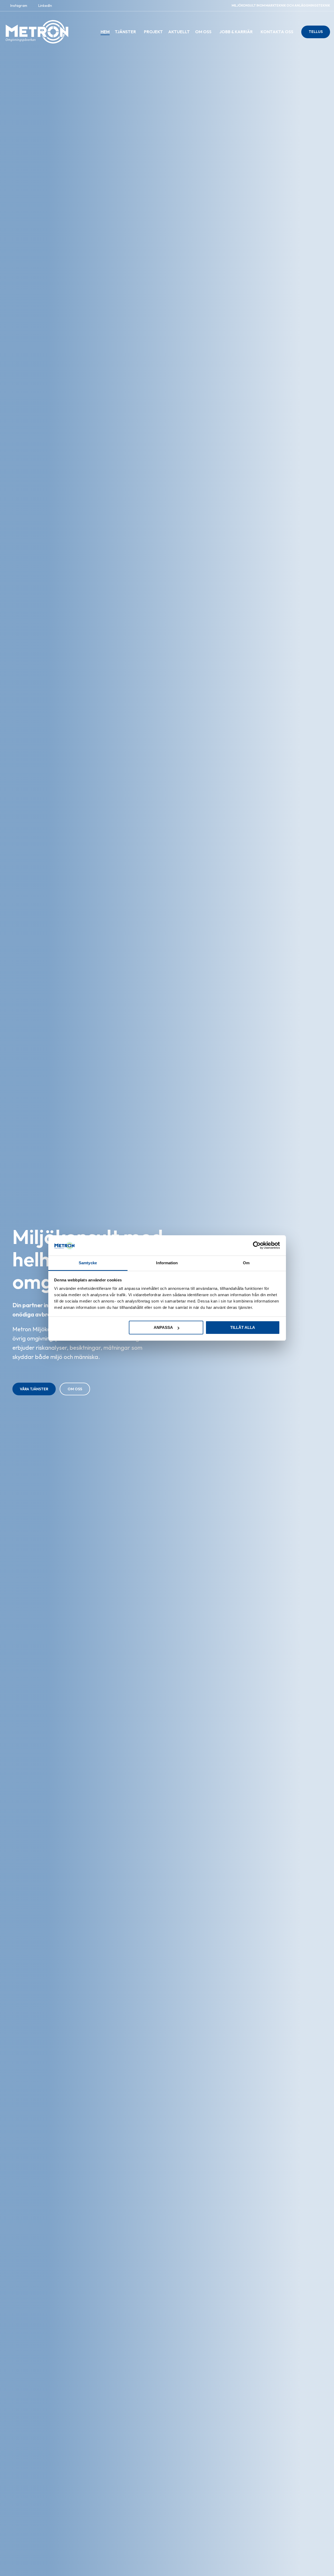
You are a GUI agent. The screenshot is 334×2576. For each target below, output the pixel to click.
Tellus (316, 32)
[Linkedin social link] (43, 6)
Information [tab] (167, 1263)
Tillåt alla (243, 1327)
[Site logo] (37, 31)
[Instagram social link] (17, 6)
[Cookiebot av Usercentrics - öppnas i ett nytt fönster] (257, 1245)
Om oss (75, 1389)
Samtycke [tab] (88, 1263)
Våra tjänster (34, 1389)
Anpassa (163, 1327)
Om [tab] (246, 1263)
